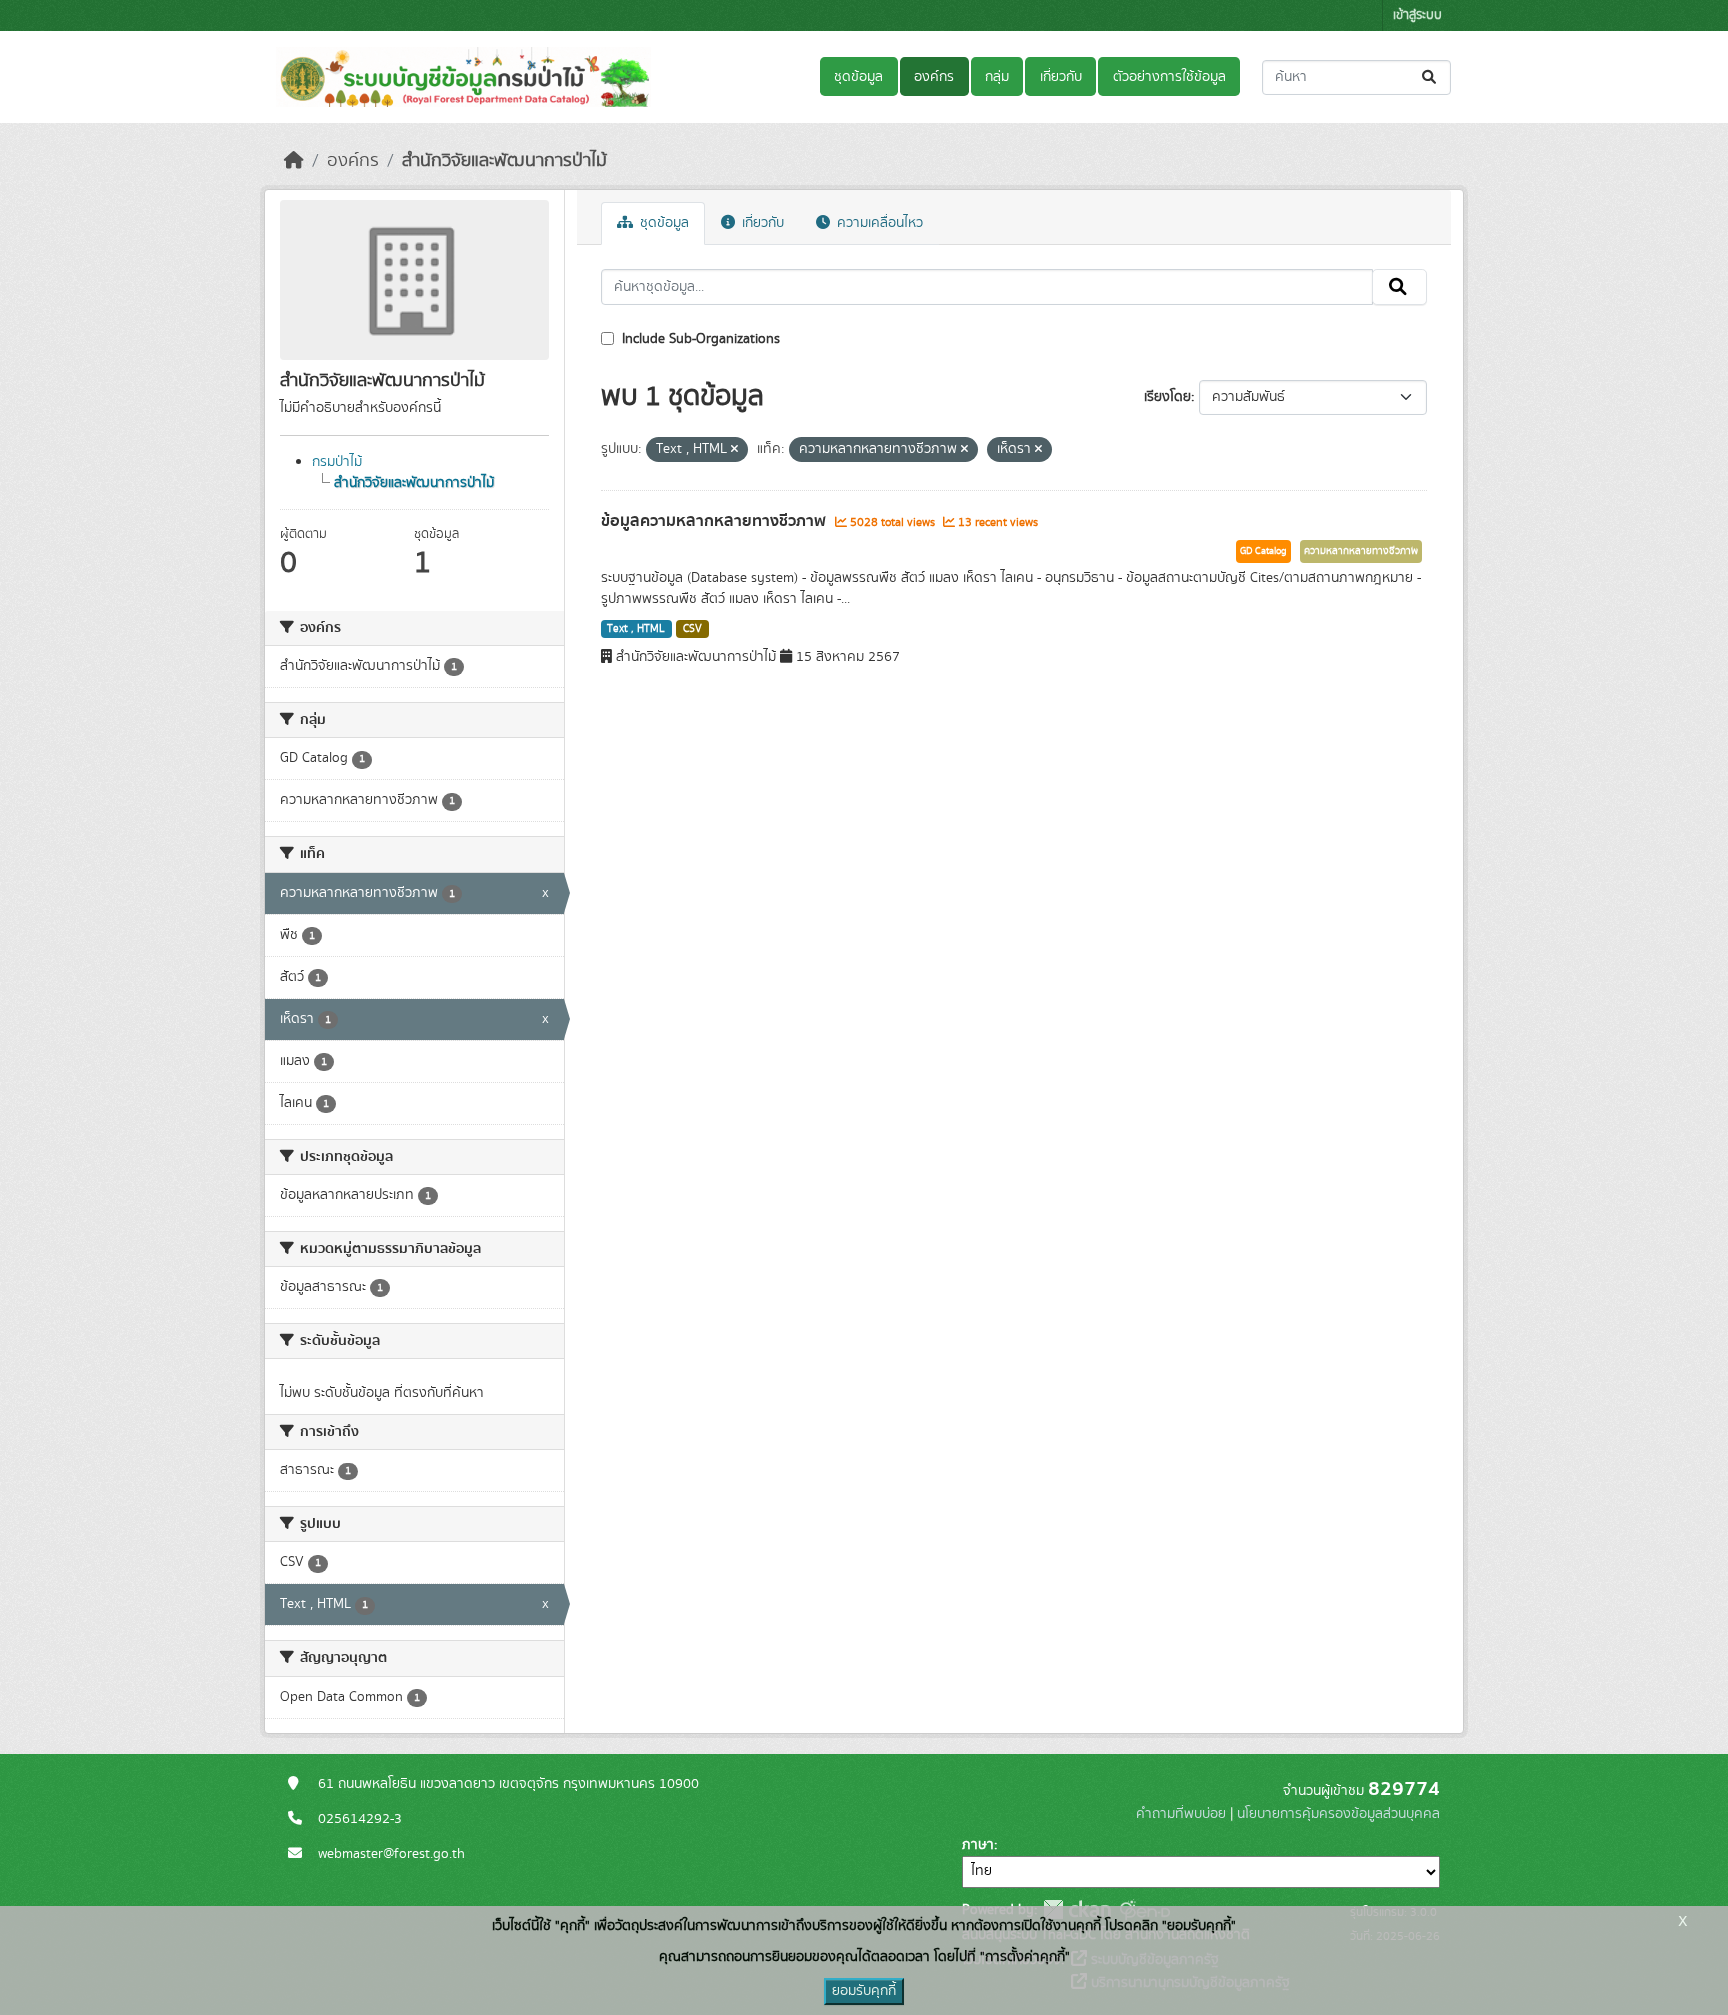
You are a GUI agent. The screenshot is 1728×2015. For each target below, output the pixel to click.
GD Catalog (1263, 551)
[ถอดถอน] (734, 450)
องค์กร (934, 77)
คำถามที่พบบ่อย (1181, 1814)
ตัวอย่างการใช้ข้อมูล (1169, 77)
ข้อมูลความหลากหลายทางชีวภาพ (715, 521)
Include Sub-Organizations (699, 339)
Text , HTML (636, 629)
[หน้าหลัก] (294, 161)
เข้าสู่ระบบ (1417, 15)
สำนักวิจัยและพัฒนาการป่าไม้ (504, 161)
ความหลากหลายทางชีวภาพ (1361, 551)
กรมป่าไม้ (337, 462)
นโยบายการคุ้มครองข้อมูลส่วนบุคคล (1338, 1814)
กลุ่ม (997, 77)
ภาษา (978, 1845)
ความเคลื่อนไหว (878, 223)
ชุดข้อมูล (858, 77)
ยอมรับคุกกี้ (864, 1991)
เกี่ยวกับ (1061, 77)
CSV (692, 629)
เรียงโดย (1167, 397)
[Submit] (1430, 77)
